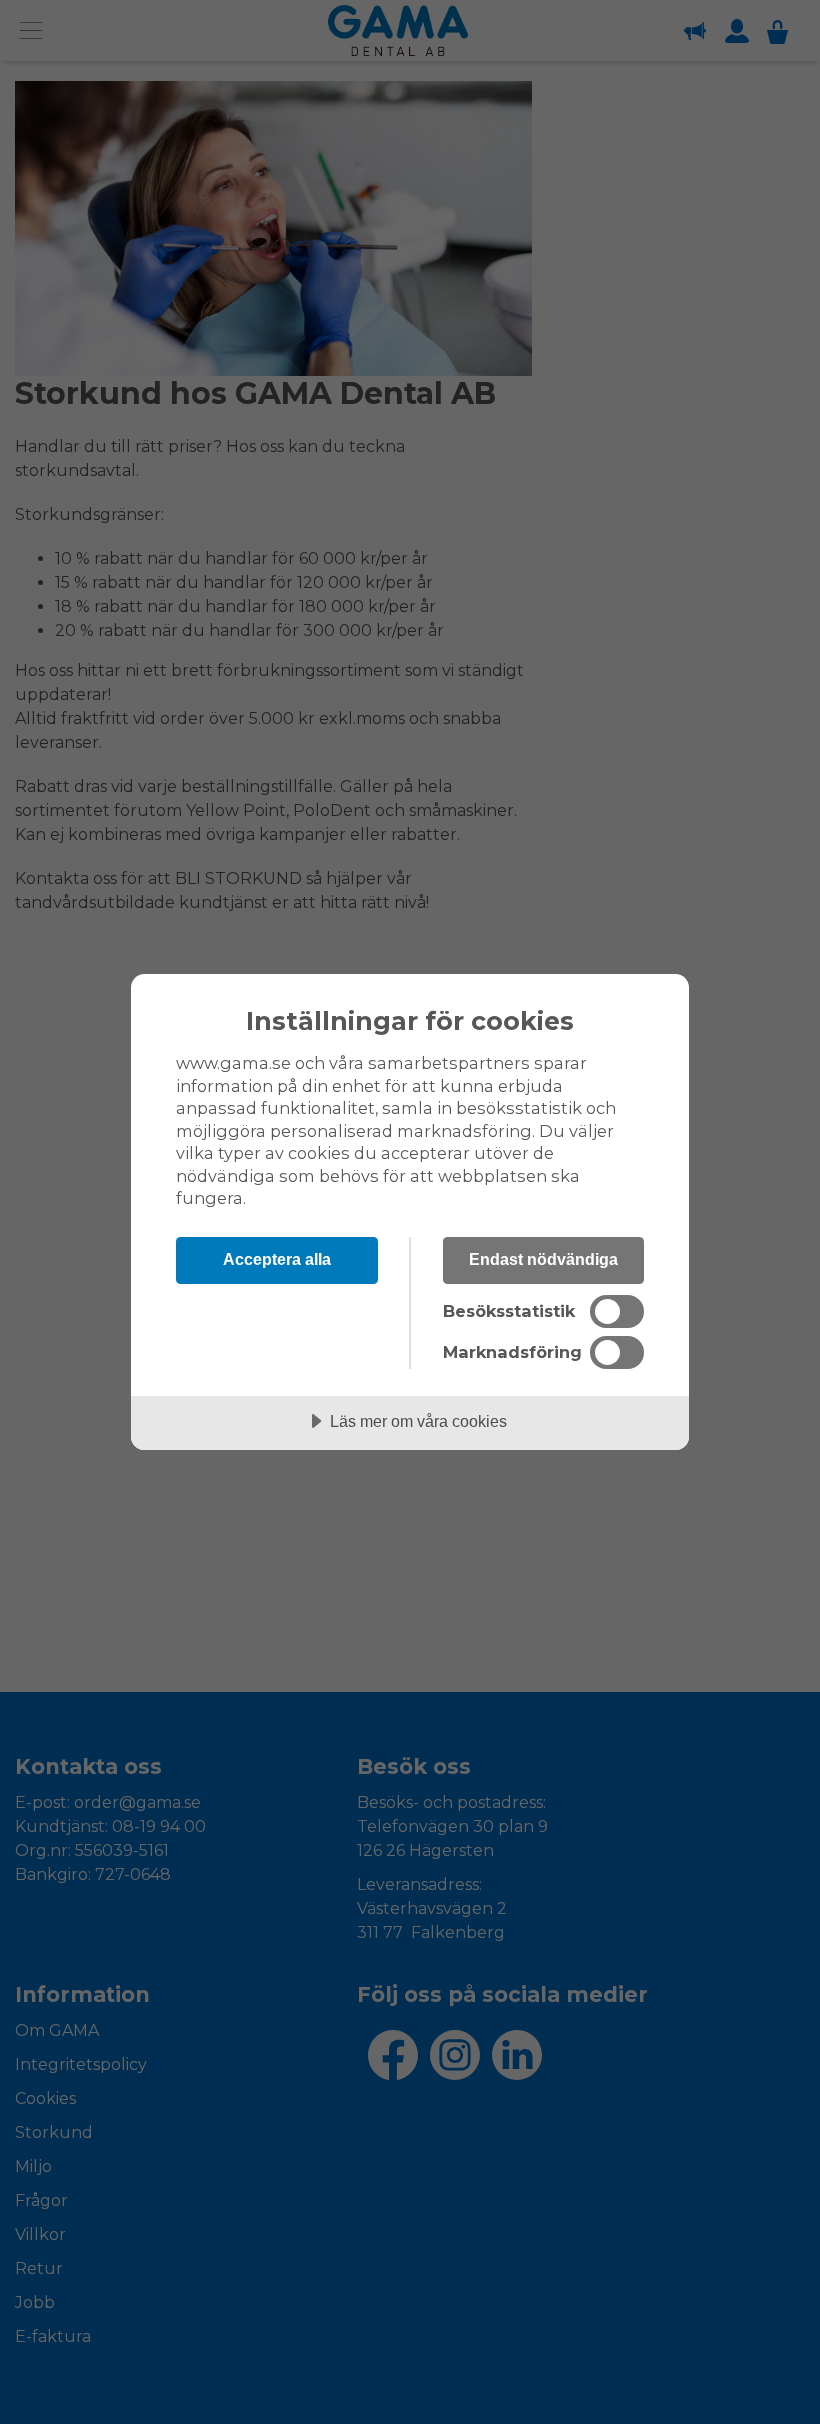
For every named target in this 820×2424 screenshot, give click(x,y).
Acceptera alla (277, 1259)
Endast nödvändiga (543, 1259)
